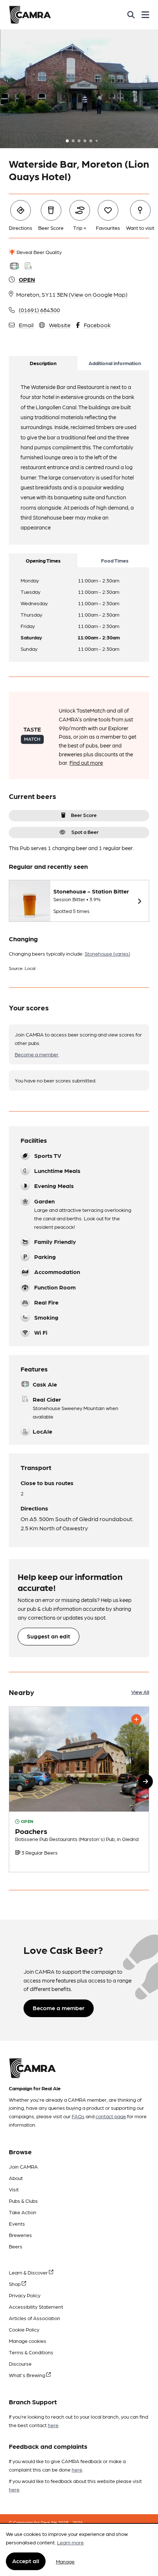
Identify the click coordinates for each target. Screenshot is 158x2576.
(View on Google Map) (98, 294)
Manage (65, 2561)
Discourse (20, 2363)
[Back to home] (30, 15)
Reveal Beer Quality (39, 252)
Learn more (70, 2542)
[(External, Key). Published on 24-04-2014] (79, 1789)
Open (27, 279)
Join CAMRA (23, 2166)
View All (140, 1692)
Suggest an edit (49, 1636)
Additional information (115, 363)
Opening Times (43, 560)
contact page (111, 2116)
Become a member (37, 1054)
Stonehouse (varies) (107, 953)
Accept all (26, 2561)
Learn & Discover (29, 2272)
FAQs (78, 2116)
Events (17, 2223)
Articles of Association (35, 2318)
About (16, 2178)
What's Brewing (28, 2375)
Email (26, 325)
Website (60, 325)
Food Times (115, 560)
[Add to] (136, 1719)
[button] (146, 1781)
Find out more (86, 763)
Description (43, 363)
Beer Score (84, 815)
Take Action (23, 2212)
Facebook (97, 325)
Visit (14, 2189)
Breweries (20, 2235)
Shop (15, 2284)
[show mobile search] (131, 15)
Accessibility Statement (36, 2306)
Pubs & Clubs (23, 2201)
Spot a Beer (85, 832)
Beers (16, 2246)
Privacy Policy (25, 2295)
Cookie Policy (24, 2329)
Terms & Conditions (31, 2352)
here (53, 2425)
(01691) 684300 (39, 310)
